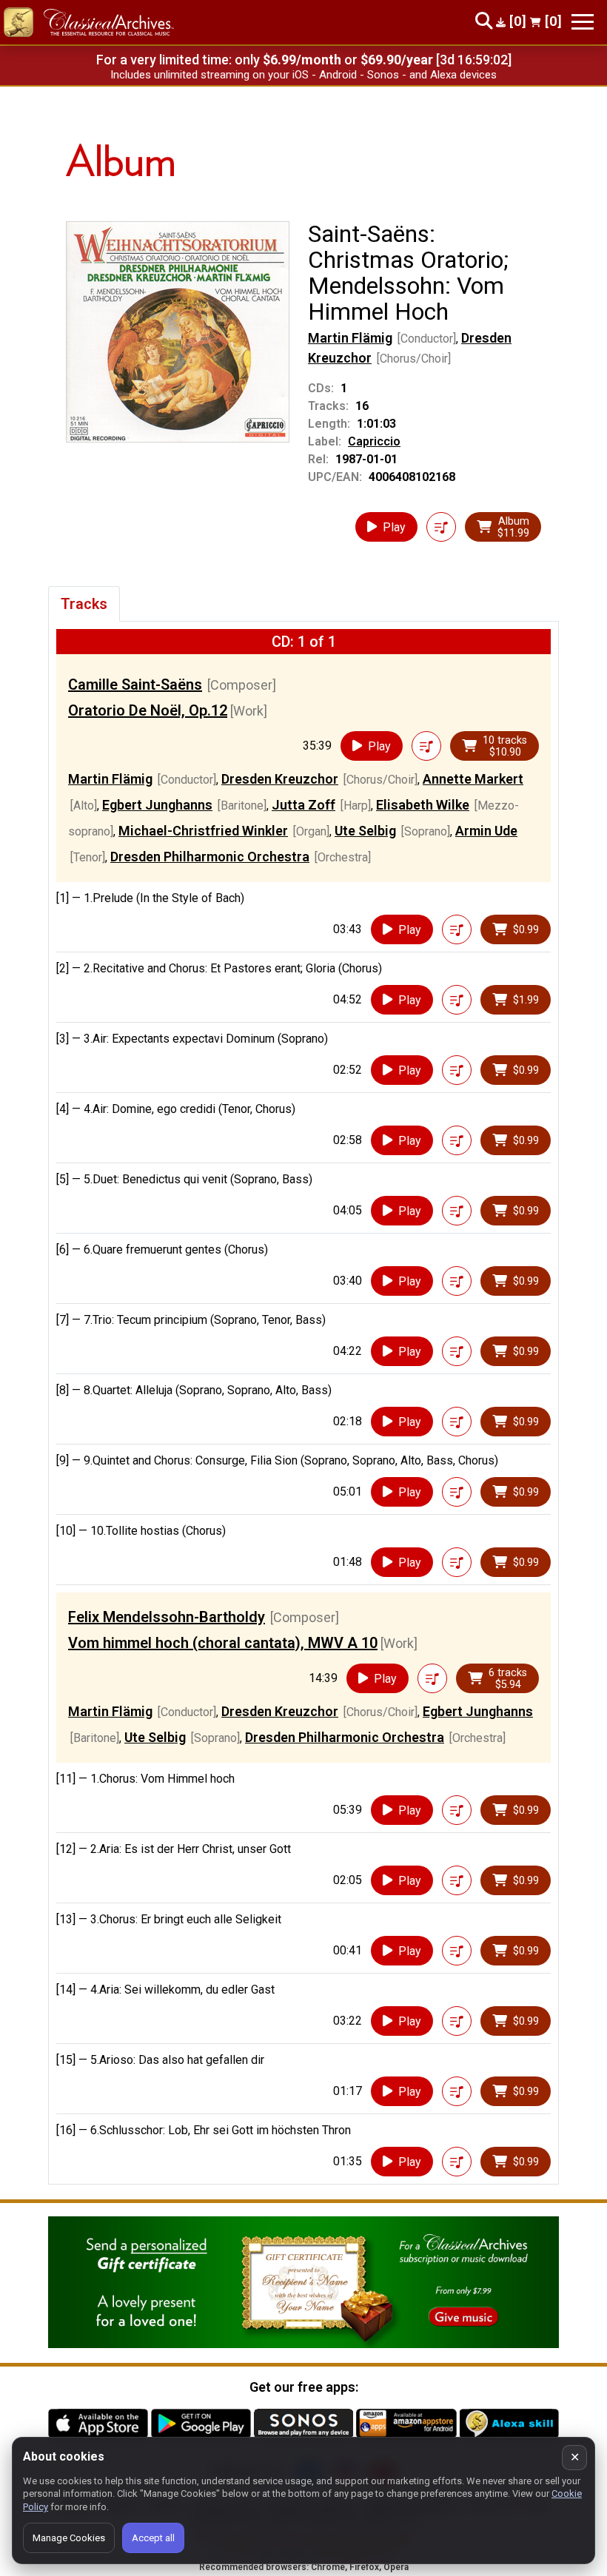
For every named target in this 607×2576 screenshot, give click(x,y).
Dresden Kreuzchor (280, 779)
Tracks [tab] (84, 604)
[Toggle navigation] (583, 22)
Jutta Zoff (303, 805)
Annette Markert (473, 779)
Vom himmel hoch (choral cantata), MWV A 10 (223, 1643)
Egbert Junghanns (157, 805)
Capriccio (374, 441)
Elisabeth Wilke (423, 805)
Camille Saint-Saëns (135, 685)
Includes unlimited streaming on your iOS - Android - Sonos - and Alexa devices (303, 75)
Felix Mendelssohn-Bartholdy (167, 1617)
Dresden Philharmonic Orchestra (210, 857)
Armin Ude (486, 831)
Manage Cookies (69, 2538)
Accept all (153, 2538)
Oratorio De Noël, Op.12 (148, 710)
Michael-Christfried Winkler (203, 831)
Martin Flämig (350, 338)
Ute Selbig (365, 831)
